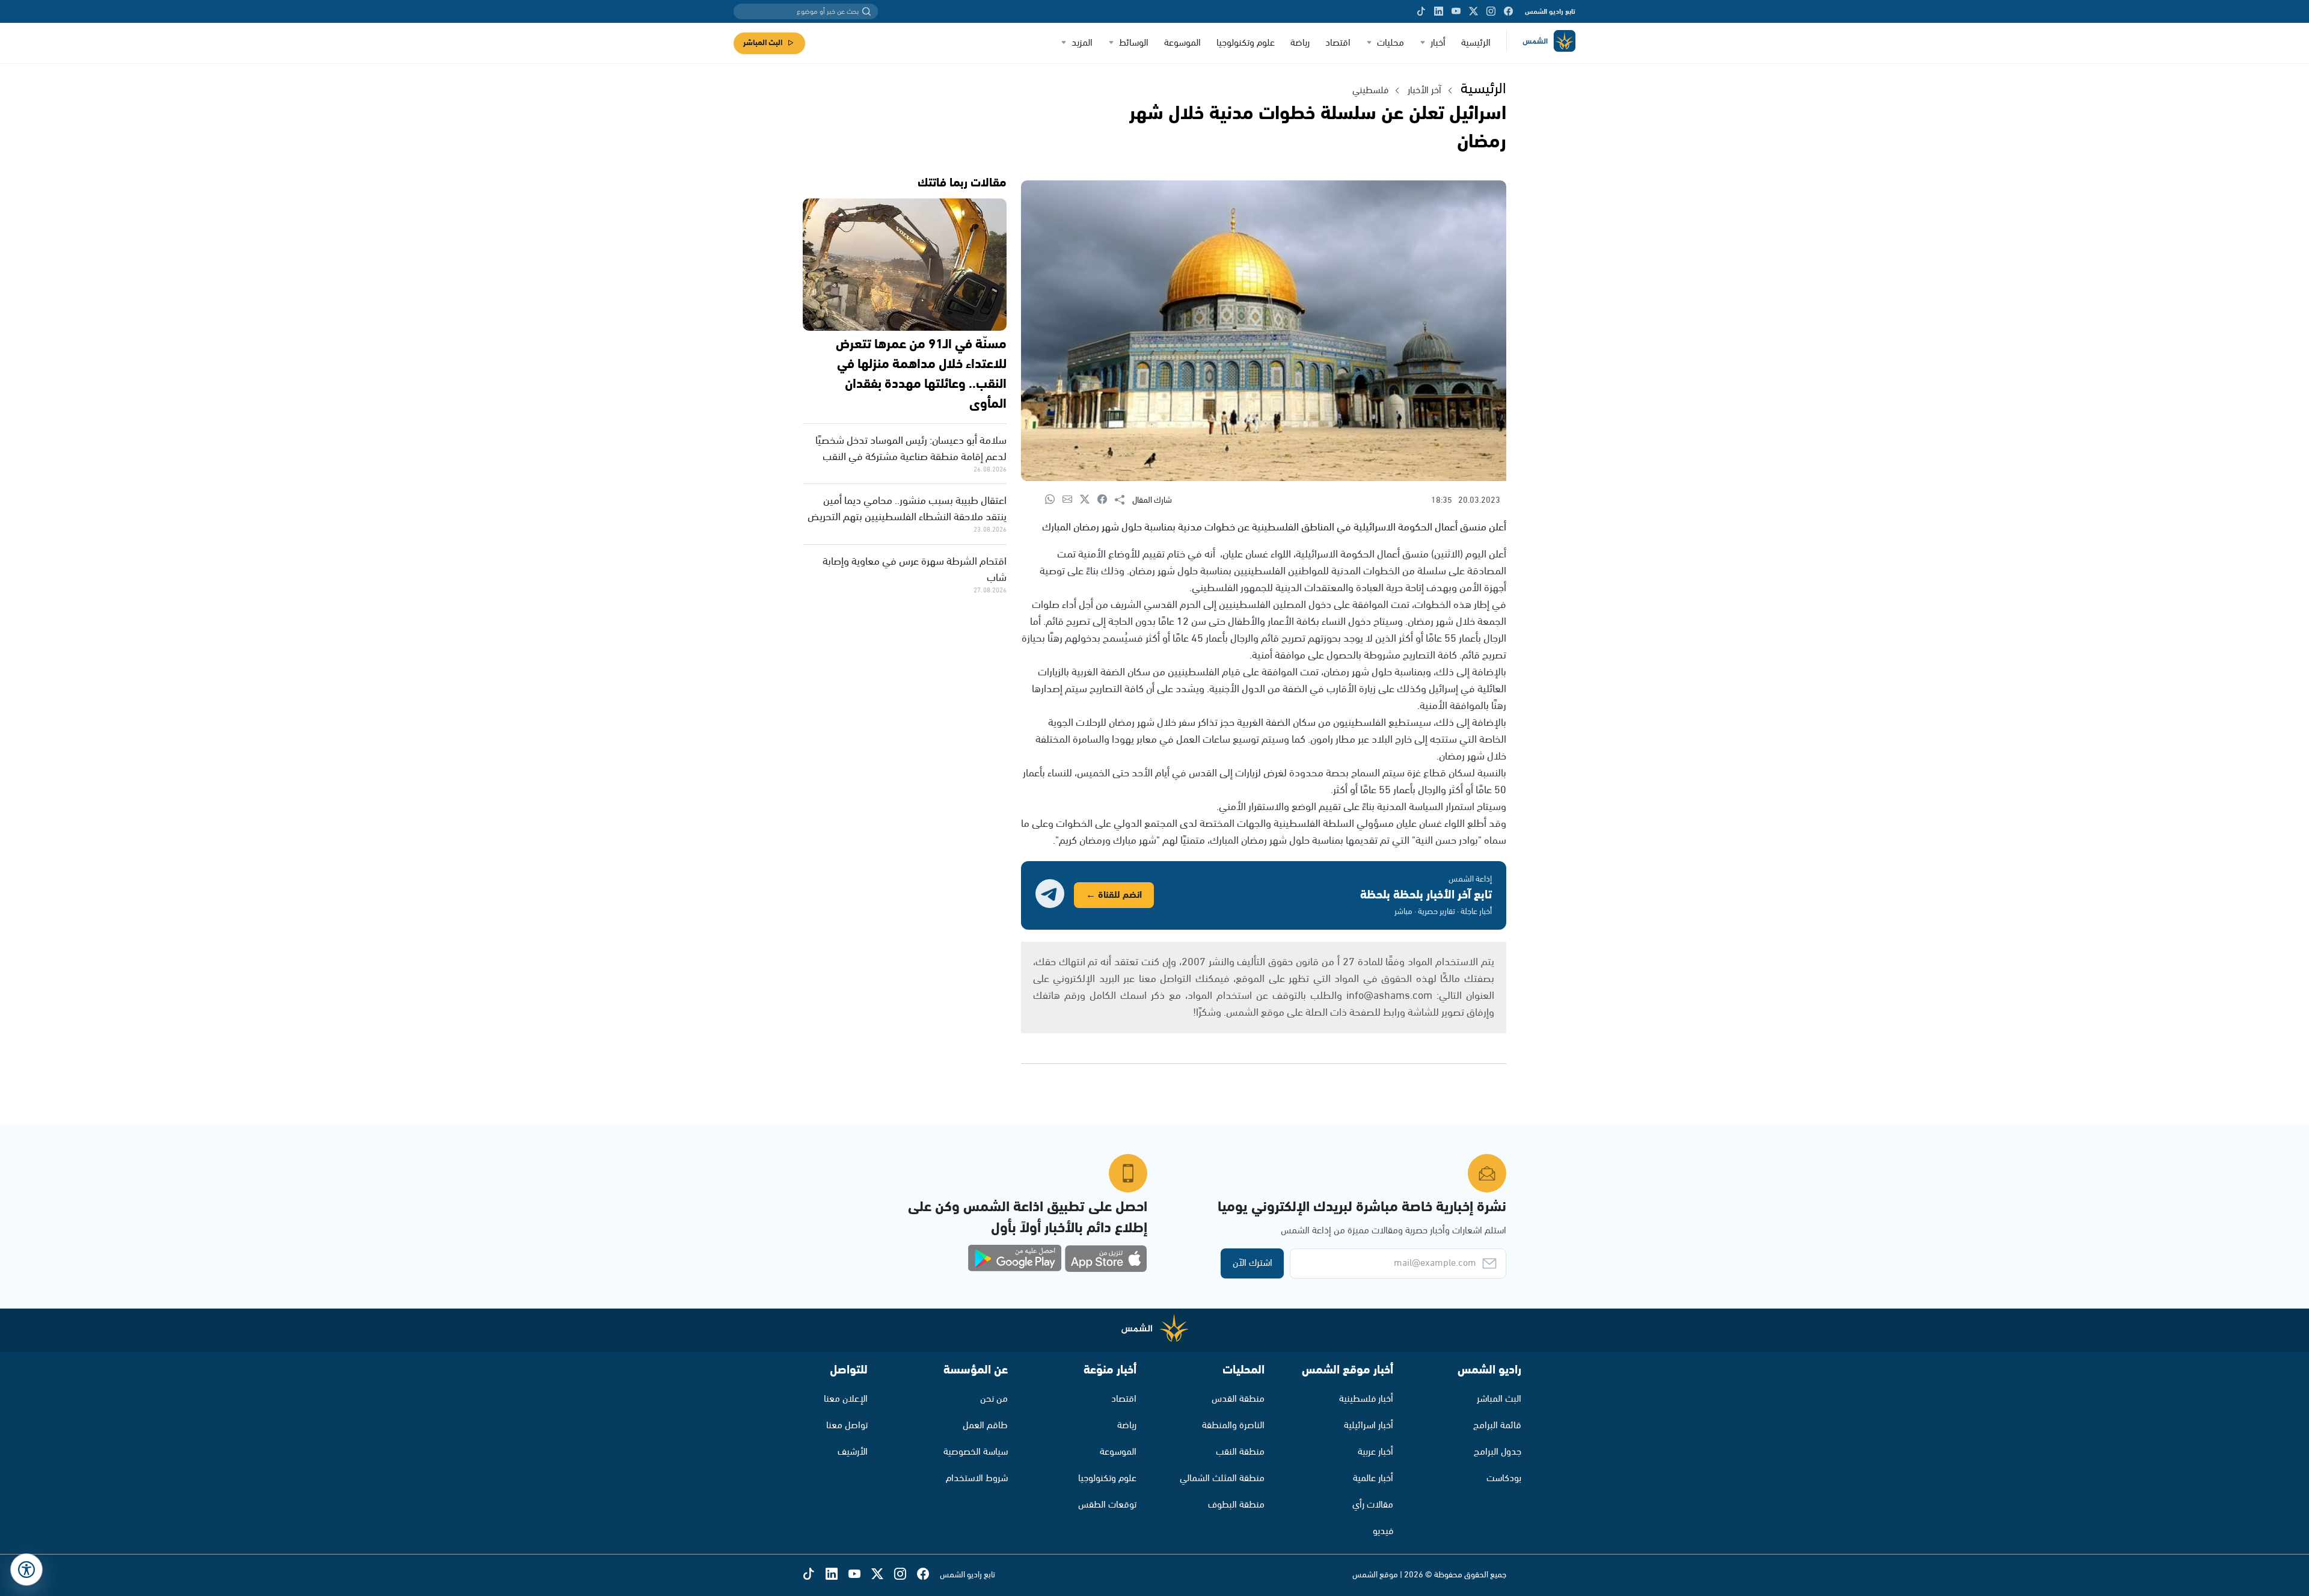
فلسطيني (1370, 91)
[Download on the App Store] (1106, 1259)
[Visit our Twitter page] (1473, 11)
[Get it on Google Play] (1015, 1259)
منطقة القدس (1238, 1399)
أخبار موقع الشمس (1348, 1370)
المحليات (1243, 1370)
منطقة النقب (1240, 1452)
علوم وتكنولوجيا (1246, 43)
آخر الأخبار (1424, 91)
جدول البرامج (1498, 1452)
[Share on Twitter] (1089, 500)
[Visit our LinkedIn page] (1439, 11)
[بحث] (866, 11)
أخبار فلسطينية (1366, 1399)
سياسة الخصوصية (976, 1452)
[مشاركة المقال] (1124, 500)
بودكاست (1504, 1478)
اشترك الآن (1253, 1263)
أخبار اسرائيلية (1369, 1426)
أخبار (1438, 43)
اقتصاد (1338, 43)
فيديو (1383, 1531)
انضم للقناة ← (1114, 895)
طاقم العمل (985, 1426)
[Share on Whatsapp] (1054, 500)
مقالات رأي (1373, 1505)
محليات (1391, 43)
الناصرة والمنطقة (1233, 1426)
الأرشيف (853, 1452)
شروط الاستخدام (977, 1478)
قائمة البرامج (1497, 1426)
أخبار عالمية (1373, 1478)
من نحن (994, 1399)
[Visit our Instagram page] (1491, 11)
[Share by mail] (1071, 500)
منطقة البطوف (1236, 1505)
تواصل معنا (847, 1426)
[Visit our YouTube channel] (1456, 11)
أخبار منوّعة (1110, 1370)
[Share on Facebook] (1106, 500)
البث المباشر (763, 43)
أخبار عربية (1375, 1452)
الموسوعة (1182, 43)
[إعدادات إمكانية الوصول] (26, 1570)
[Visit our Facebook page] (1508, 11)
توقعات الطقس (1107, 1505)
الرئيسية (1476, 43)
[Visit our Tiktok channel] (1421, 11)
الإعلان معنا (846, 1399)
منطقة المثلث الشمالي (1222, 1478)
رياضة (1300, 43)
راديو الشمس (1489, 1370)
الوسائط (1134, 43)
